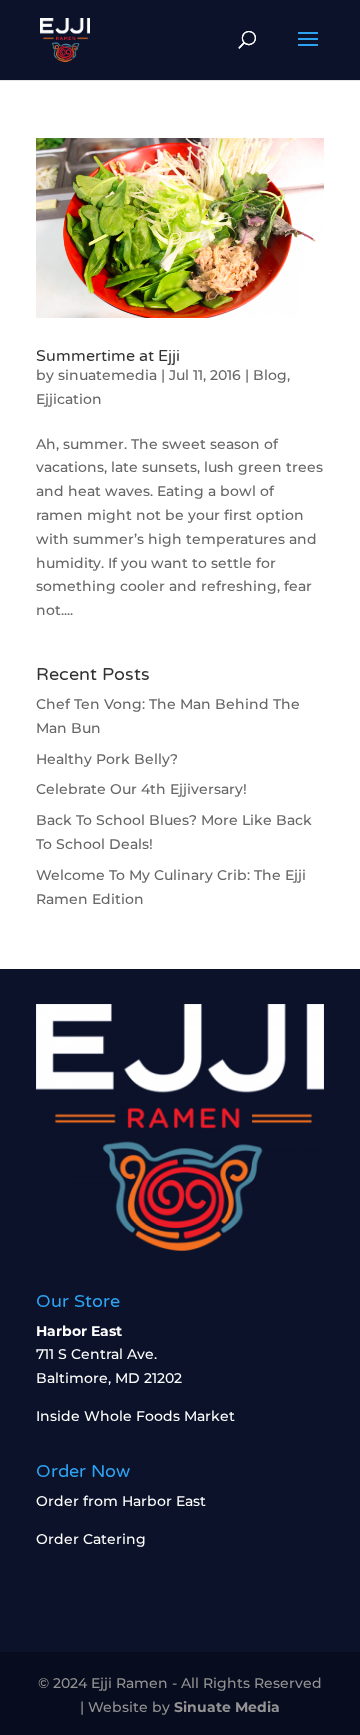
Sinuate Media (227, 1707)
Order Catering (91, 1539)
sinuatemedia (107, 375)
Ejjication (69, 399)
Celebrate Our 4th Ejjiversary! (141, 789)
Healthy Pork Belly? (107, 759)
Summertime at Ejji (108, 356)
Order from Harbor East (121, 1501)
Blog (270, 375)
